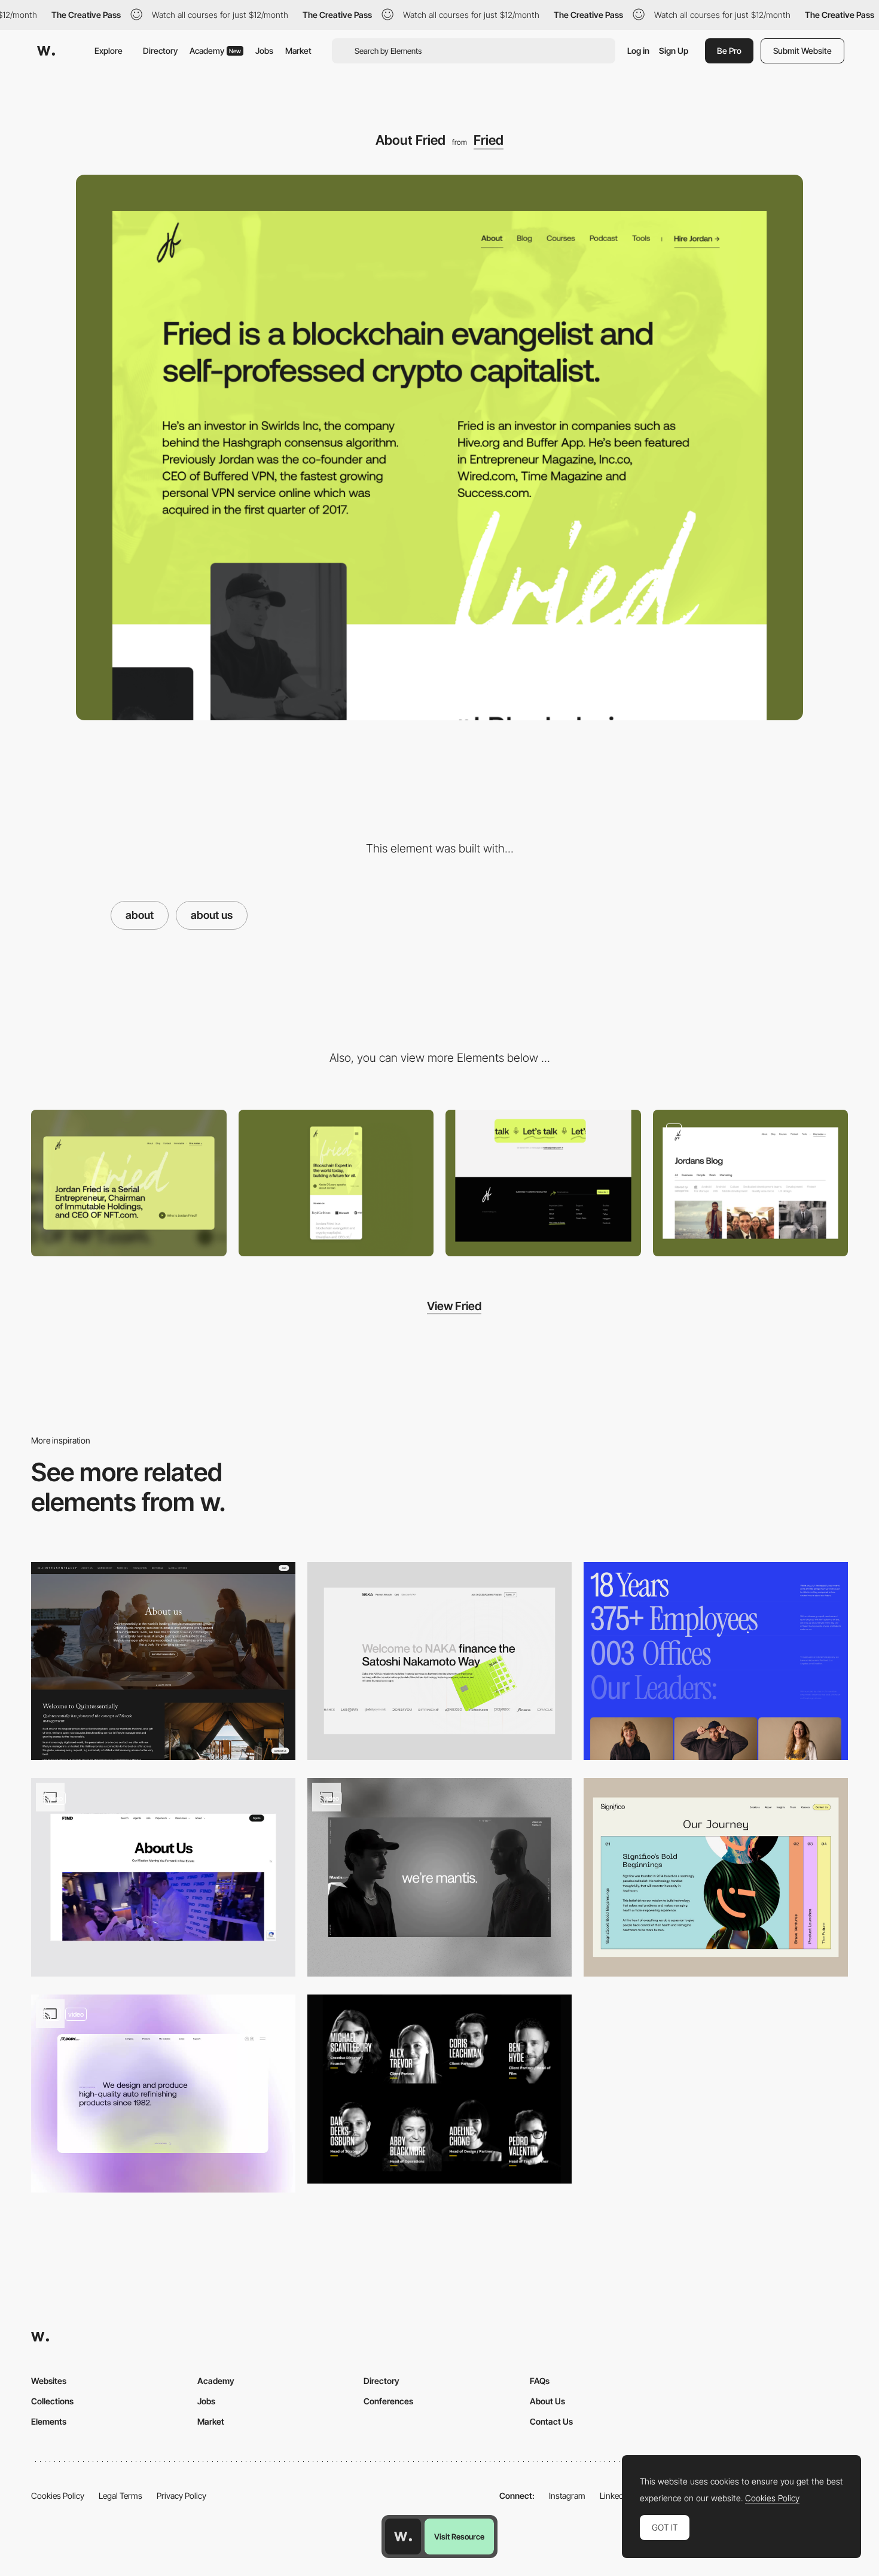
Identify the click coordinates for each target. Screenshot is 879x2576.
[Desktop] (129, 1183)
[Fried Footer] (543, 1183)
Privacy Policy (181, 2496)
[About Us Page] (163, 1661)
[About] (716, 1661)
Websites (49, 2381)
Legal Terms (120, 2496)
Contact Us (551, 2421)
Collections (52, 2401)
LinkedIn (615, 2496)
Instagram (567, 2496)
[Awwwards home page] (403, 2537)
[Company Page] (439, 1661)
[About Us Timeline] (716, 1877)
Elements (49, 2421)
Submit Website (802, 51)
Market (298, 51)
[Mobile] (336, 1183)
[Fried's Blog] (751, 1183)
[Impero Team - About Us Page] (439, 2089)
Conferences (388, 2401)
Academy (215, 51)
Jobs (264, 51)
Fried (489, 140)
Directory (160, 51)
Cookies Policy (58, 2496)
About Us (547, 2401)
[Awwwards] (46, 51)
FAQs (540, 2381)
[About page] (163, 1877)
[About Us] (439, 1877)
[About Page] (163, 2094)
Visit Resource (459, 2537)
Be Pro (729, 51)
